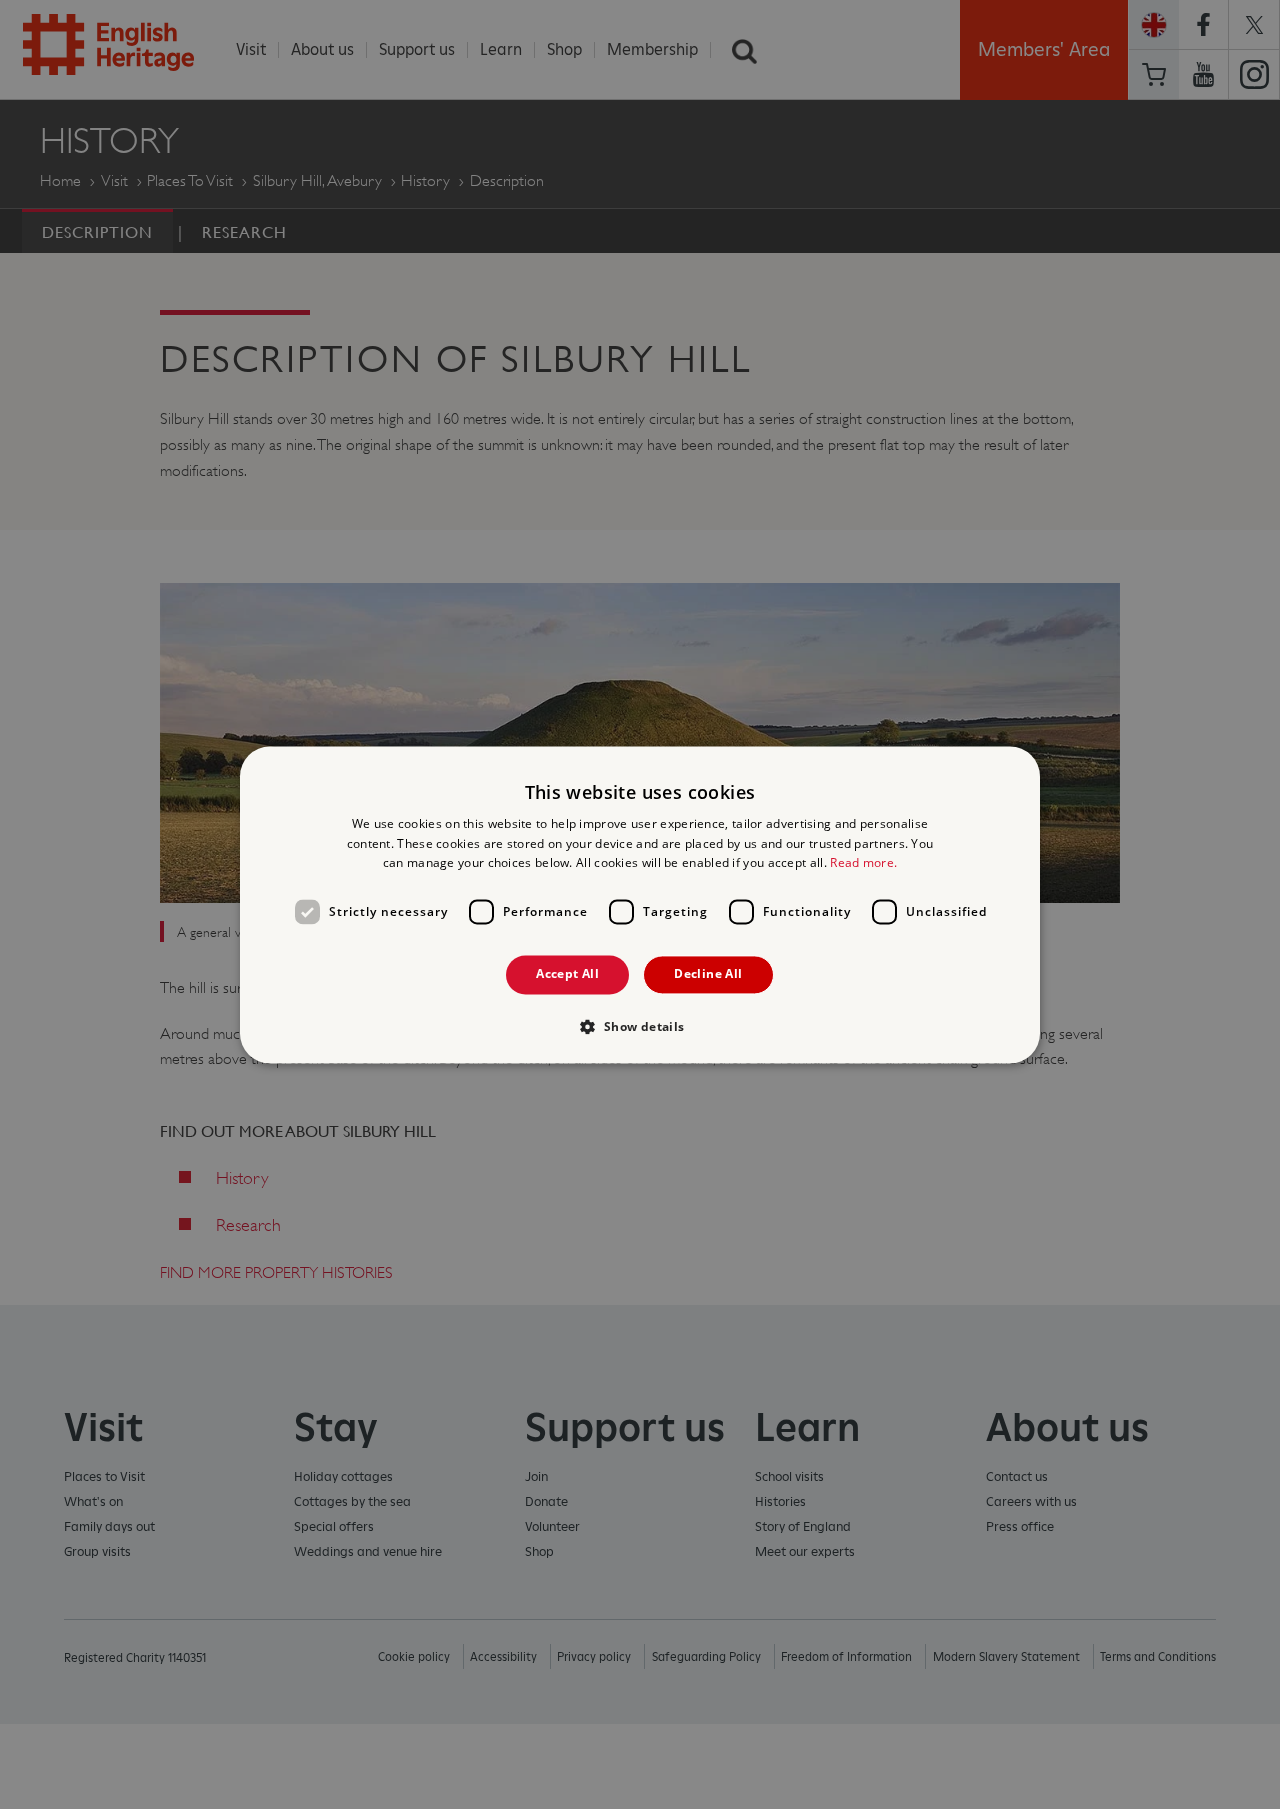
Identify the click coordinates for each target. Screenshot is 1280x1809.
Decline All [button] (708, 974)
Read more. (863, 863)
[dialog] (640, 904)
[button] (639, 1026)
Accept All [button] (567, 974)
